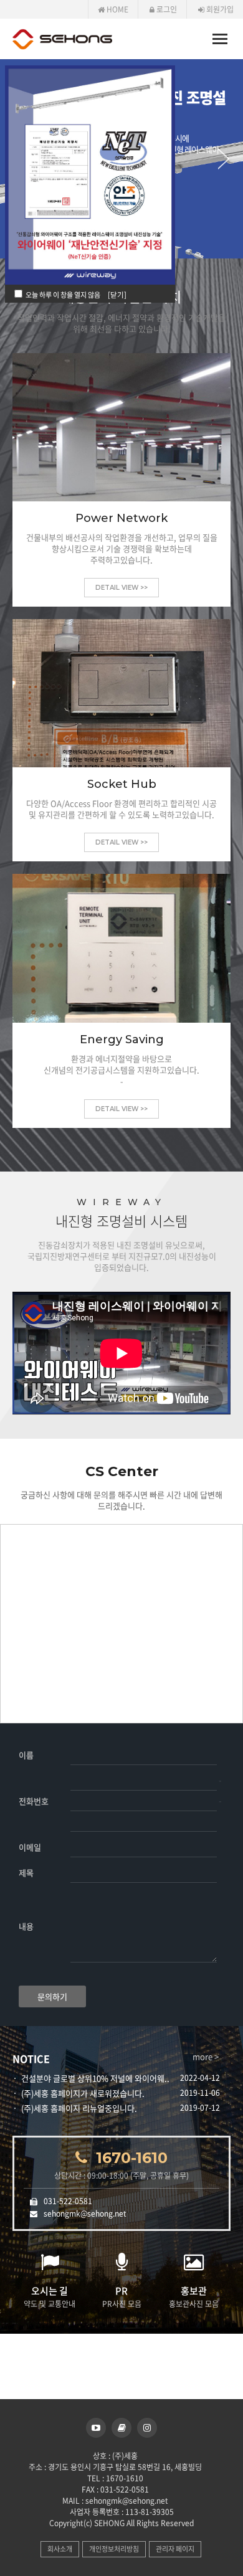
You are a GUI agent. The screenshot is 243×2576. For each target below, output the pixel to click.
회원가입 (219, 9)
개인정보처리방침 (114, 2549)
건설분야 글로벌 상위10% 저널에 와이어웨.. (95, 2078)
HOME (117, 9)
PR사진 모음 (122, 2297)
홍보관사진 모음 (194, 2297)
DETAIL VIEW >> (121, 588)
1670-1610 (132, 2158)
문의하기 (52, 1996)
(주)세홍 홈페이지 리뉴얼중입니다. (79, 2108)
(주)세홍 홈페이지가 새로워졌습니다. (83, 2093)
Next (231, 159)
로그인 (166, 9)
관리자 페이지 (175, 2549)
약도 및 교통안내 (50, 2297)
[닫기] (117, 295)
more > (206, 2057)
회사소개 (60, 2549)
